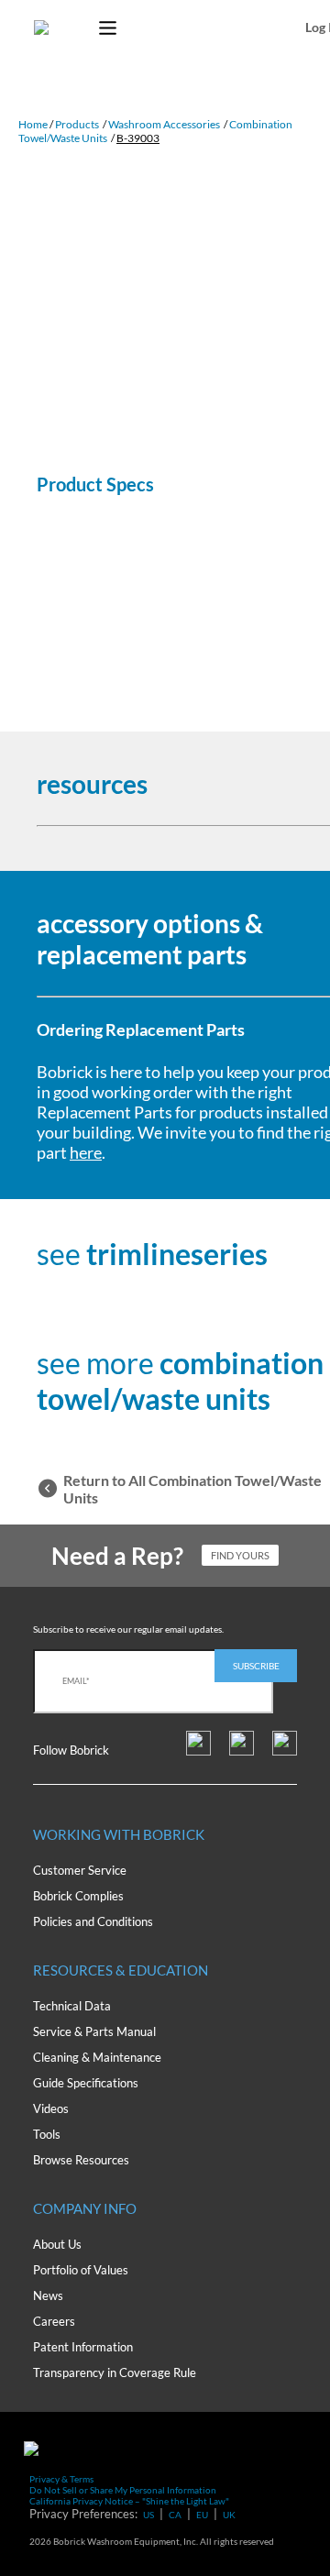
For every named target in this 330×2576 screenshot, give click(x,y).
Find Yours (240, 1555)
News (48, 2295)
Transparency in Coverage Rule (115, 2372)
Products (77, 124)
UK (229, 2515)
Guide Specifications (86, 2083)
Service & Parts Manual (94, 2031)
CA (175, 2515)
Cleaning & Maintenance (97, 2057)
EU (202, 2515)
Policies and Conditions (93, 1921)
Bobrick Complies (78, 1896)
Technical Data (72, 2006)
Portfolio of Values (81, 2270)
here (86, 1152)
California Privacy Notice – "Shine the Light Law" (129, 2501)
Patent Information (83, 2347)
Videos (51, 2108)
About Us (57, 2244)
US (148, 2515)
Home (33, 124)
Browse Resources (81, 2160)
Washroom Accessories (164, 124)
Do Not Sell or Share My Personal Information (123, 2490)
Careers (54, 2321)
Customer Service (80, 1870)
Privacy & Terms (61, 2479)
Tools (47, 2134)
